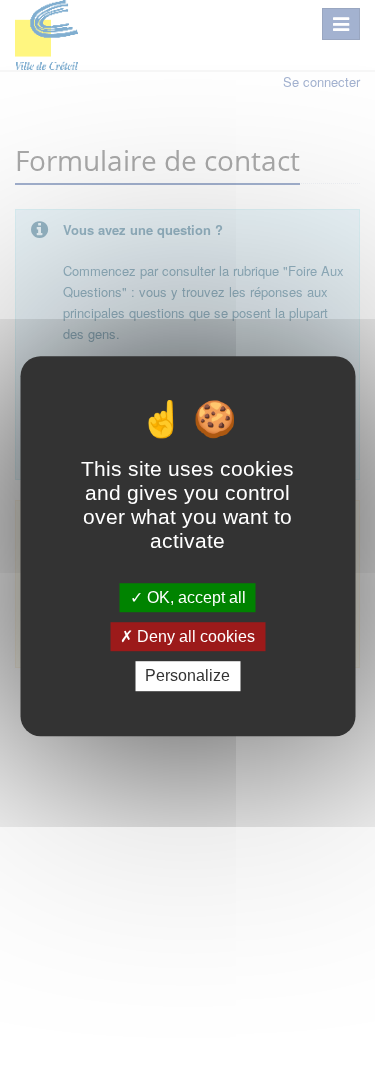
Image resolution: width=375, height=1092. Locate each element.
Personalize (187, 676)
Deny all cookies (194, 636)
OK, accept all (194, 597)
